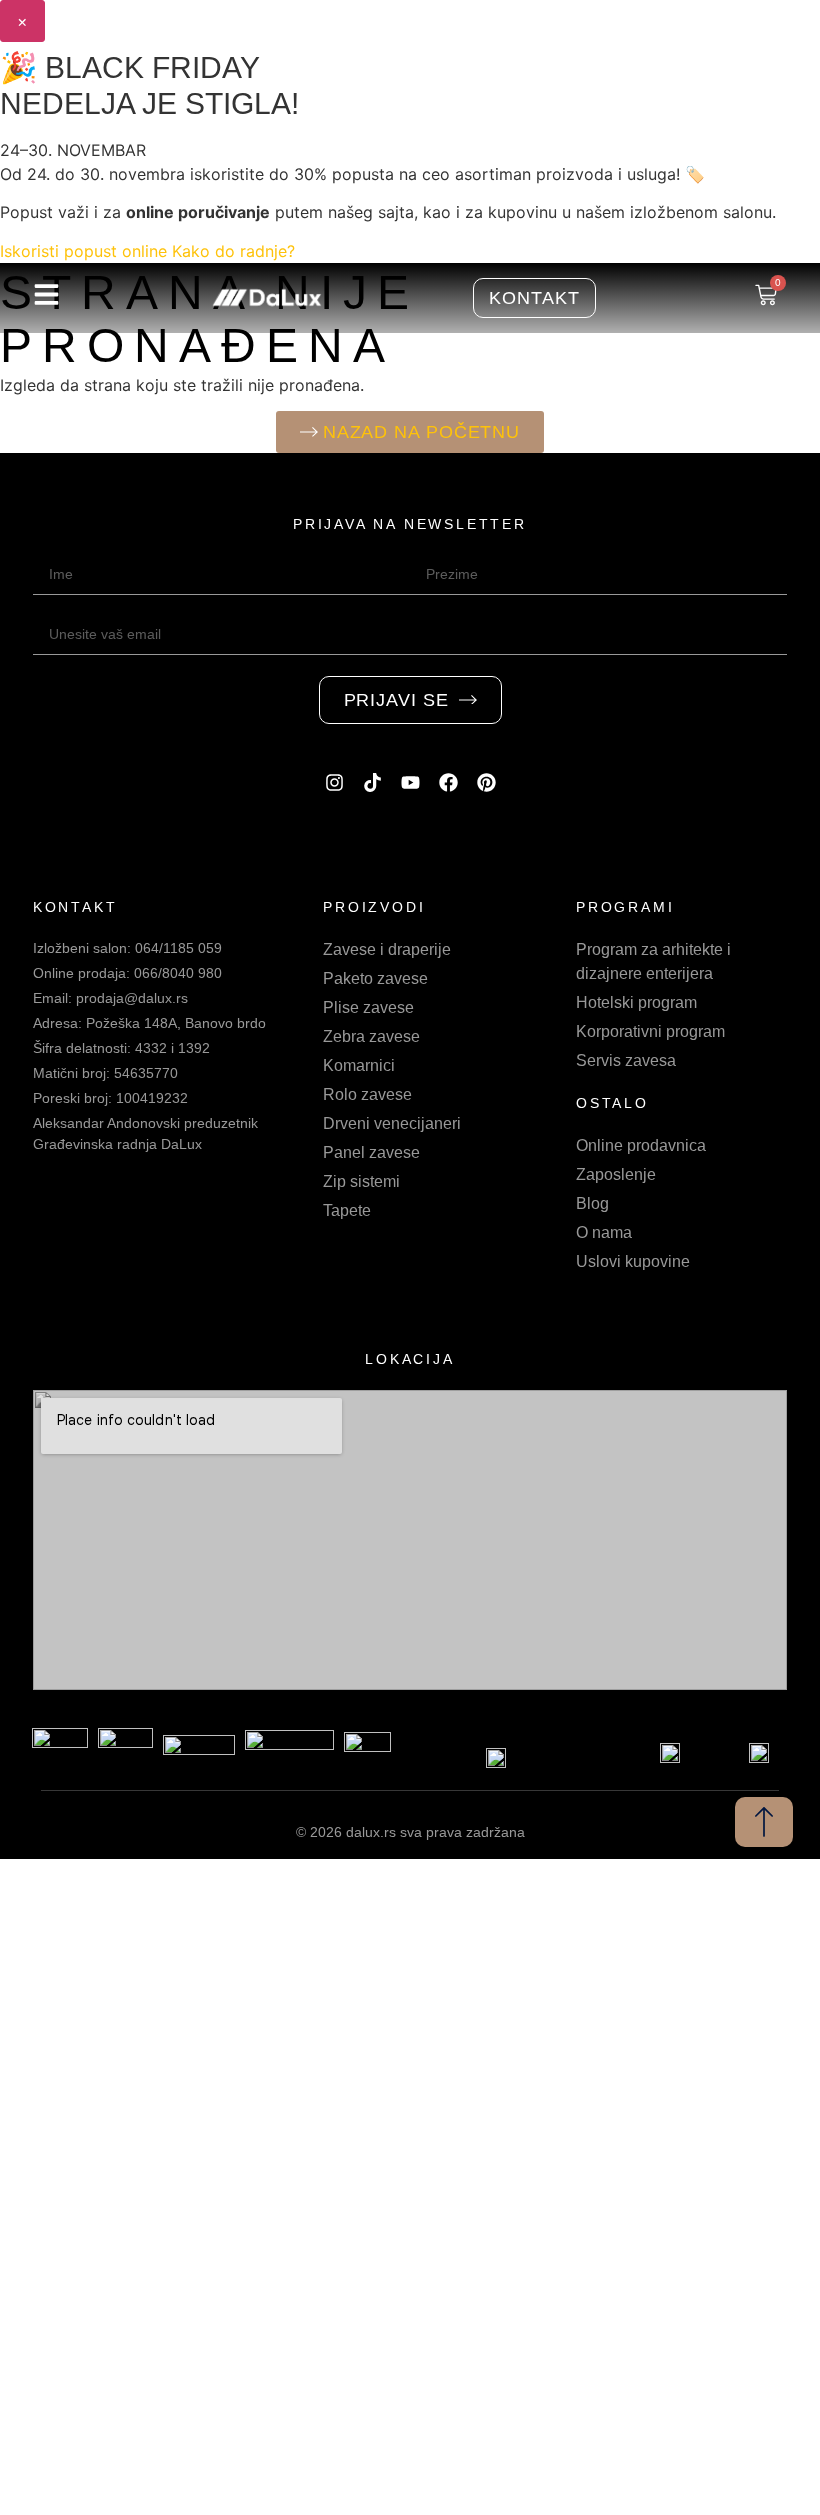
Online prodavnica (641, 1145)
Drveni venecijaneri (392, 1123)
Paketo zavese (375, 978)
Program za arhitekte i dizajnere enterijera (653, 961)
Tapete (347, 1210)
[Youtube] (410, 783)
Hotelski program (636, 1002)
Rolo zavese (367, 1094)
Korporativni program (650, 1031)
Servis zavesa (626, 1060)
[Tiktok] (372, 783)
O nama (604, 1232)
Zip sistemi (361, 1181)
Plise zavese (368, 1007)
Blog (592, 1203)
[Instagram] (334, 783)
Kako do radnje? (233, 251)
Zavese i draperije (387, 949)
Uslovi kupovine (633, 1261)
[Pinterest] (486, 783)
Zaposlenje (616, 1174)
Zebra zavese (371, 1036)
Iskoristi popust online (83, 251)
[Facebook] (448, 783)
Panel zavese (371, 1152)
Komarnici (359, 1065)
